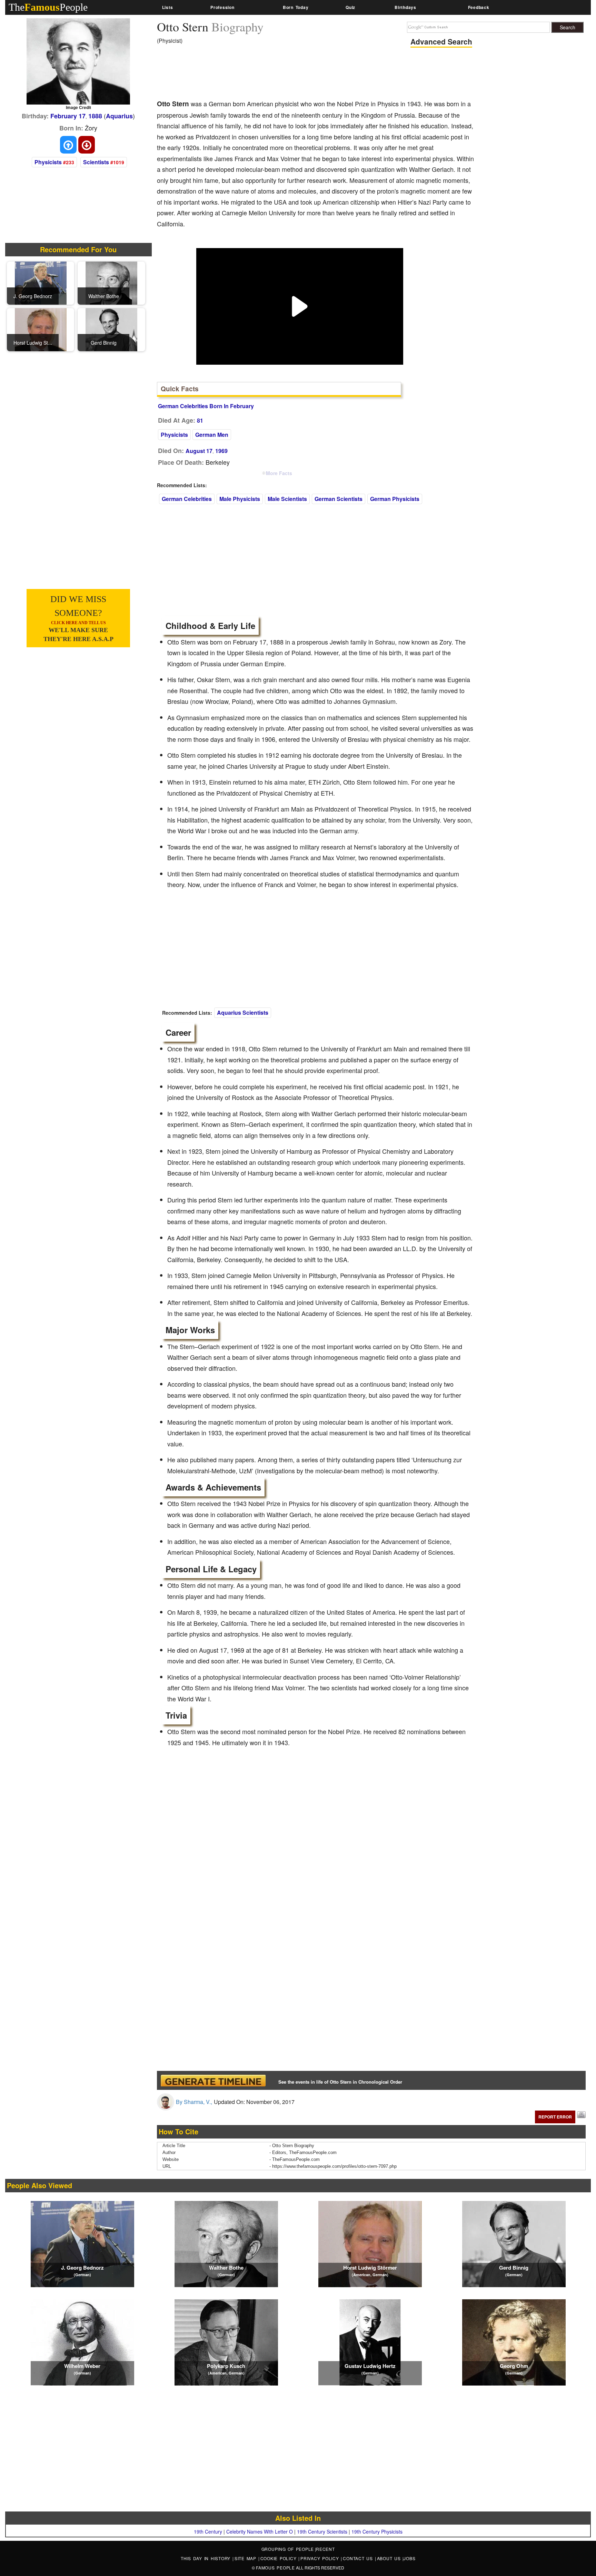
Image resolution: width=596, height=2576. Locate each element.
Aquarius (119, 116)
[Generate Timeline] (213, 2080)
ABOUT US (390, 2558)
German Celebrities (187, 499)
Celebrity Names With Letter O (260, 2531)
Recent (325, 2549)
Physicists (48, 162)
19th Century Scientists (322, 2531)
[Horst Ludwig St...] (41, 329)
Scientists (96, 162)
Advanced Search (441, 41)
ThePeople (48, 7)
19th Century (208, 2531)
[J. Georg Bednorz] (41, 282)
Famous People (275, 2568)
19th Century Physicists (377, 2531)
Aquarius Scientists (243, 1012)
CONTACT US (359, 2558)
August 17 (199, 451)
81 (200, 420)
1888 (95, 116)
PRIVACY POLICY (321, 2558)
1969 (221, 451)
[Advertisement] (282, 74)
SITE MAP (246, 2558)
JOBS (409, 2558)
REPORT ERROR (555, 2117)
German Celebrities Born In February (206, 406)
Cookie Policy (280, 2558)
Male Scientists (287, 499)
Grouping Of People (288, 2549)
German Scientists (339, 499)
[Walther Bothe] (111, 282)
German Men (212, 435)
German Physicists (395, 499)
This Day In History (207, 2558)
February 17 (68, 116)
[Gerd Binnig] (111, 329)
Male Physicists (240, 499)
